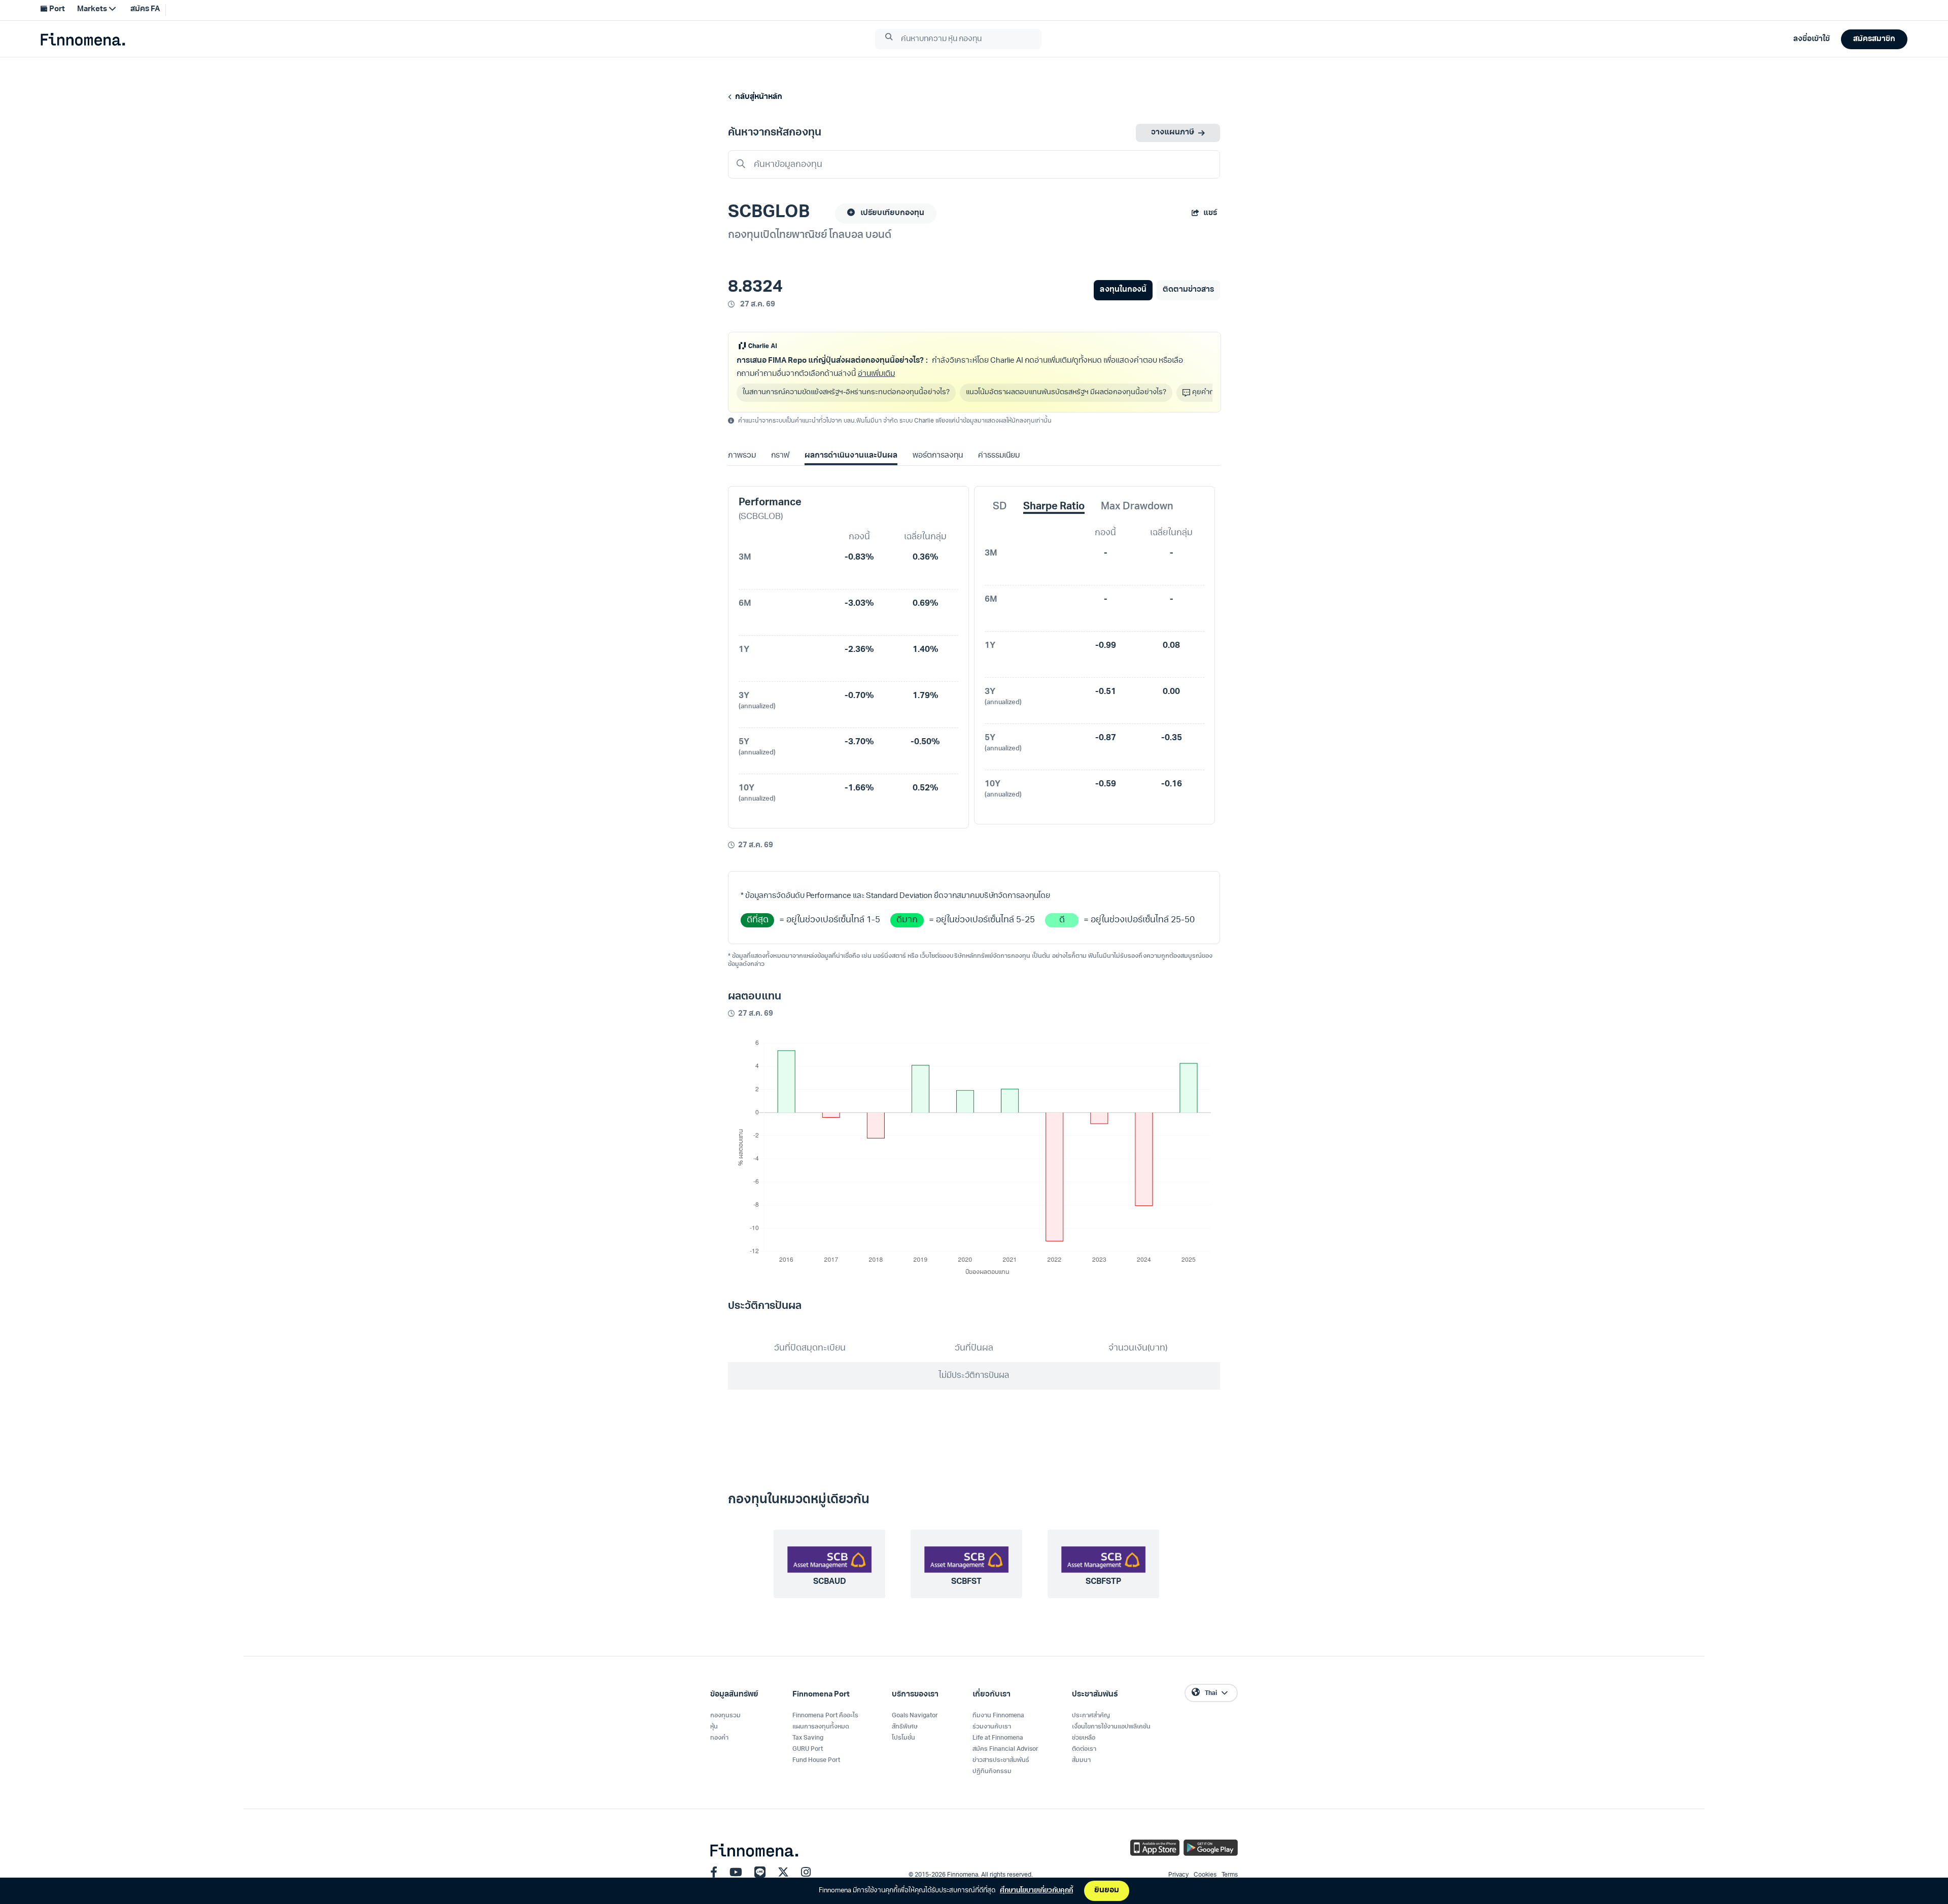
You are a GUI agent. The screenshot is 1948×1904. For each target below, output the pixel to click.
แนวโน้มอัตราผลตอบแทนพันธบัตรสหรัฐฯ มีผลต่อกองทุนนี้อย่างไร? (1066, 392)
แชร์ (1210, 213)
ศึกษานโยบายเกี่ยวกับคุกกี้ (1036, 1891)
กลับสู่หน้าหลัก (757, 97)
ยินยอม (1107, 1891)
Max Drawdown (1137, 507)
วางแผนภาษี (1173, 133)
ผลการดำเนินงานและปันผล (851, 456)
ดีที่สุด (758, 920)
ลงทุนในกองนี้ (1123, 290)
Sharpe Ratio (1054, 507)
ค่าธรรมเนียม (999, 456)
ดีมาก (907, 920)
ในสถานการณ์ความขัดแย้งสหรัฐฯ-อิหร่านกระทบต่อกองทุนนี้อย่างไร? (846, 392)
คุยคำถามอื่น (1212, 392)
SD (1000, 507)
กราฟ (780, 456)
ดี (1062, 920)
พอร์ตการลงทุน (938, 456)
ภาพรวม (742, 456)
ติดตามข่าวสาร (1188, 290)
